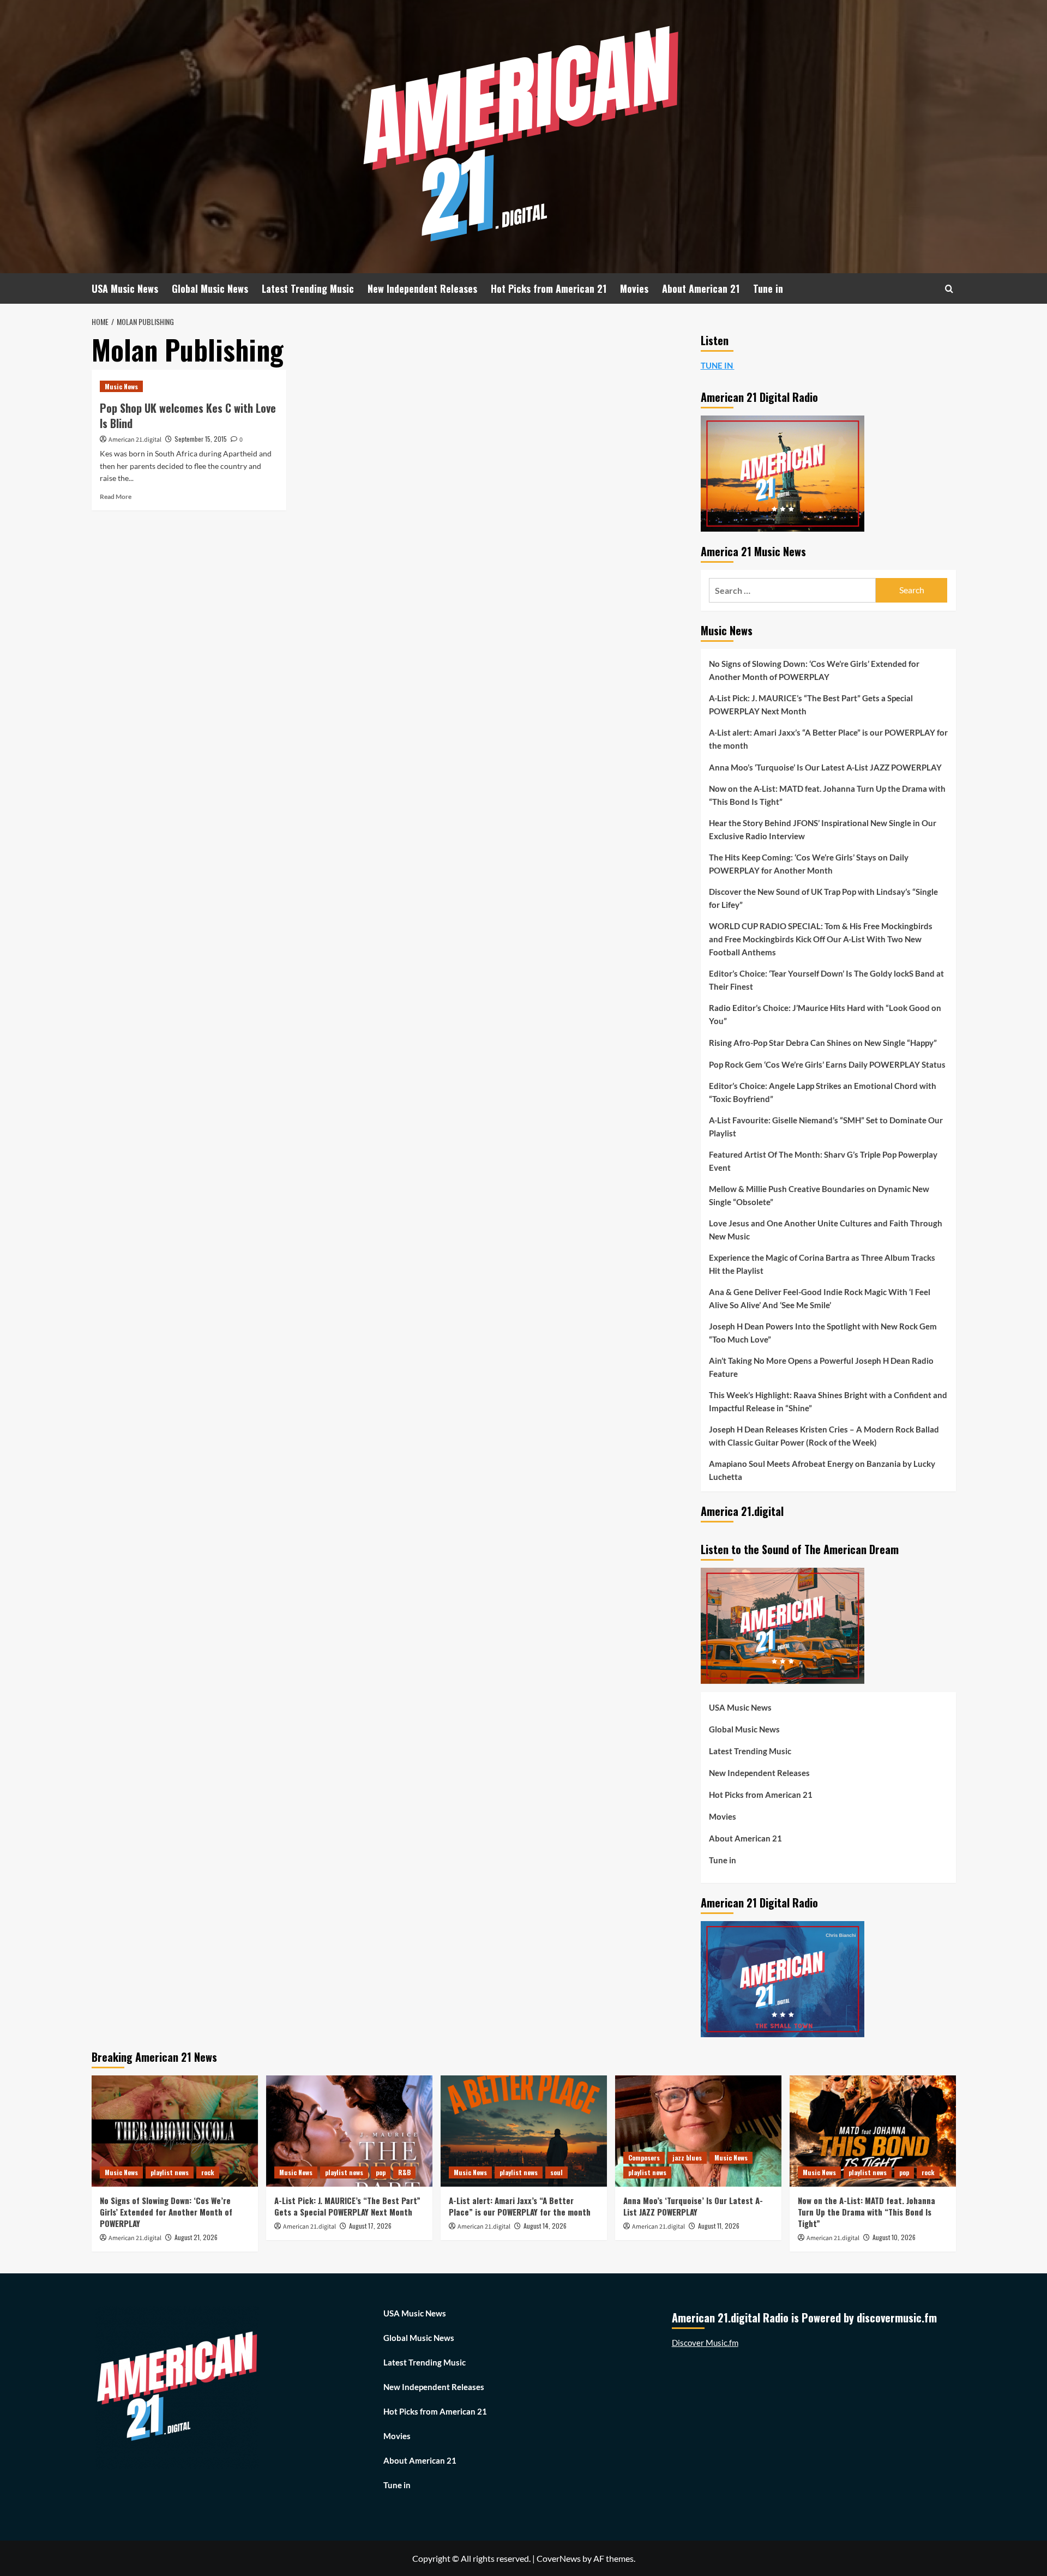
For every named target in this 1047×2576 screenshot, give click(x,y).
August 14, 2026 (545, 2226)
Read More (116, 496)
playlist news (170, 2172)
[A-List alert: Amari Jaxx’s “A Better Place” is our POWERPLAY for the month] (524, 2131)
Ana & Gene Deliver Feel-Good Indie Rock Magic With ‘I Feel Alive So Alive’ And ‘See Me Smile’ (820, 1298)
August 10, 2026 (894, 2237)
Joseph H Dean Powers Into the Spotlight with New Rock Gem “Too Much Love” (823, 1333)
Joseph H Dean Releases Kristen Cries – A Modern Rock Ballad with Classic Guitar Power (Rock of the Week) (824, 1436)
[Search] (949, 289)
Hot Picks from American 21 (549, 288)
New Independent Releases (422, 288)
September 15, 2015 (201, 439)
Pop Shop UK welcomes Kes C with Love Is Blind (188, 416)
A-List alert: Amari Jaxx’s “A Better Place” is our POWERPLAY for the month (828, 739)
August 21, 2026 (196, 2237)
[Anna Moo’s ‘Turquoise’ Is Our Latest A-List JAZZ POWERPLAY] (698, 2131)
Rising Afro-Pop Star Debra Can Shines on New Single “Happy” (823, 1043)
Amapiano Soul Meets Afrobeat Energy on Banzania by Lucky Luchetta (822, 1470)
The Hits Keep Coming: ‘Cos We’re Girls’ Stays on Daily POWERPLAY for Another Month (809, 864)
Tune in (768, 288)
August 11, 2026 (719, 2226)
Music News (121, 386)
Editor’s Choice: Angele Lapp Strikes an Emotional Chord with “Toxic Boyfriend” (823, 1092)
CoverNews (559, 2558)
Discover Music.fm (705, 2343)
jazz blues (687, 2157)
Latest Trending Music (308, 288)
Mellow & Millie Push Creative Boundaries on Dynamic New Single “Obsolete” (819, 1195)
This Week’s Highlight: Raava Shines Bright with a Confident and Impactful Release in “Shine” (828, 1401)
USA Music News (125, 288)
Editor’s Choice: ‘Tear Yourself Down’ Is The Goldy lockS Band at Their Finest (826, 980)
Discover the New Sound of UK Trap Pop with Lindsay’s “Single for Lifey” (823, 898)
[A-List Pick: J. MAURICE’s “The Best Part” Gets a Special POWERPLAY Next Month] (349, 2131)
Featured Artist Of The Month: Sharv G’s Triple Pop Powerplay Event (823, 1161)
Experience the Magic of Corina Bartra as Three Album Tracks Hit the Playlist (822, 1264)
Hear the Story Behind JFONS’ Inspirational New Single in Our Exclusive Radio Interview (823, 829)
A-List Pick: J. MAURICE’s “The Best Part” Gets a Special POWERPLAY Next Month (811, 705)
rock (208, 2172)
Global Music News (210, 288)
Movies (634, 288)
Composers (644, 2157)
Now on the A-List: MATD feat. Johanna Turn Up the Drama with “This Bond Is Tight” (827, 795)
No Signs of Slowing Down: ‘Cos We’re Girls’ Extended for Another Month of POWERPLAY (814, 670)
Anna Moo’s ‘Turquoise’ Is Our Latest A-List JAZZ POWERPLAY (825, 767)
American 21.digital (135, 440)
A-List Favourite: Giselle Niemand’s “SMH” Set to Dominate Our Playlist (826, 1127)
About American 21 (701, 288)
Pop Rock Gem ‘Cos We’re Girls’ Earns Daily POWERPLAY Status (827, 1064)
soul (556, 2172)
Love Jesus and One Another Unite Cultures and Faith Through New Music (826, 1230)
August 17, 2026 (370, 2226)
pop (381, 2172)
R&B (404, 2172)
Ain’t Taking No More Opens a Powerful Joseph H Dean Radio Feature (821, 1367)
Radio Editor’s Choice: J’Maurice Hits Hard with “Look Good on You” (825, 1014)
